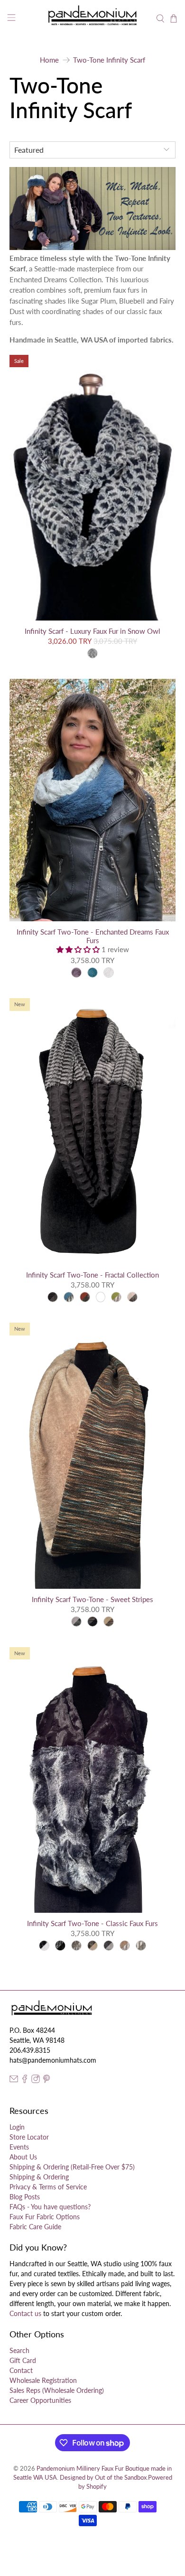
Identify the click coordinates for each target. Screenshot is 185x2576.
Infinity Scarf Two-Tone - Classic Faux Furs (92, 1923)
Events (19, 2147)
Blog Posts (25, 2197)
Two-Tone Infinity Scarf (109, 60)
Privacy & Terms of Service (48, 2187)
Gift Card (23, 2360)
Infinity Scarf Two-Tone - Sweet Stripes (92, 1599)
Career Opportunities (40, 2400)
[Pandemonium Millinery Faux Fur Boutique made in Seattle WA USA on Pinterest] (46, 2080)
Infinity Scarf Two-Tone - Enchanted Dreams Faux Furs (93, 936)
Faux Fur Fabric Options (45, 2217)
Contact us (25, 2313)
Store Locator (29, 2137)
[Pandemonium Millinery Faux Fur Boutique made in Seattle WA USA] (93, 19)
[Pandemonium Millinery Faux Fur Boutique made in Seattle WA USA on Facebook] (25, 2080)
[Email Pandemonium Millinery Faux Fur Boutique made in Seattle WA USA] (14, 2080)
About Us (23, 2157)
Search (19, 2350)
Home (49, 60)
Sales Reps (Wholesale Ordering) (57, 2390)
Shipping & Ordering (39, 2177)
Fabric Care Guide (35, 2227)
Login (17, 2127)
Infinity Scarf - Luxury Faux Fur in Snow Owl (92, 631)
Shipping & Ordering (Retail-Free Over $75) (72, 2167)
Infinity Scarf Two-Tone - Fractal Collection (92, 1275)
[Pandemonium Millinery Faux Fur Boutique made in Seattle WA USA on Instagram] (36, 2080)
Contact (21, 2370)
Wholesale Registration (43, 2380)
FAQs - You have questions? (50, 2207)
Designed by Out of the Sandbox (103, 2478)
